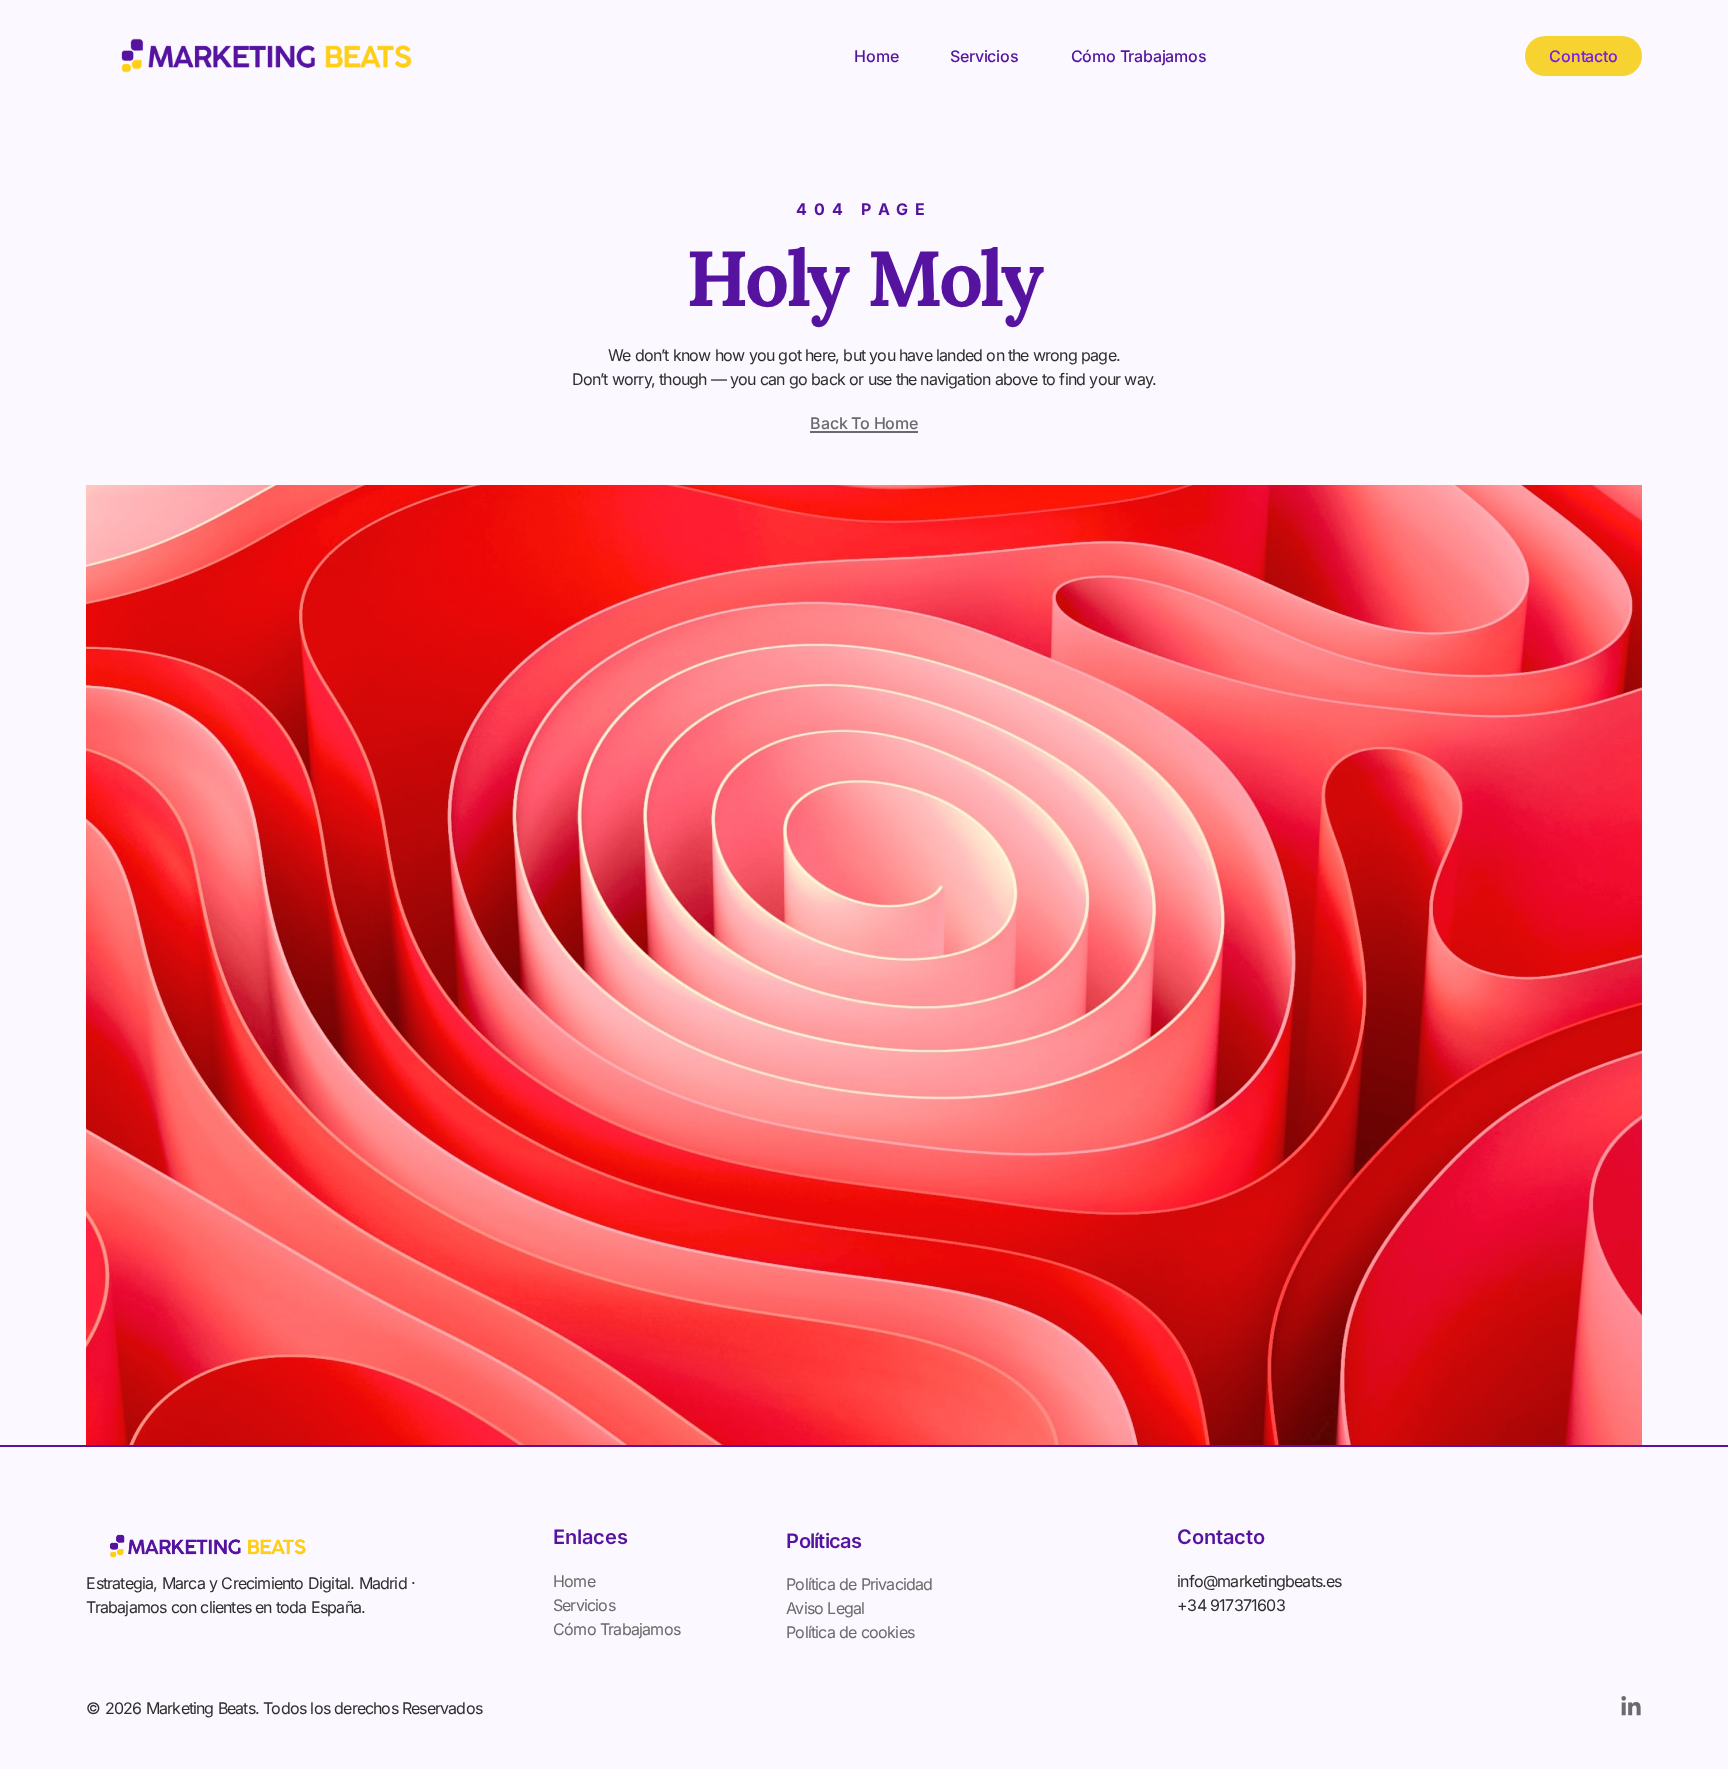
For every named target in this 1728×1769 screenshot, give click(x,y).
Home (876, 56)
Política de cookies (850, 1632)
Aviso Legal (825, 1608)
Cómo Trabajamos (1139, 56)
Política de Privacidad (859, 1584)
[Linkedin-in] (1631, 1707)
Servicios (984, 56)
